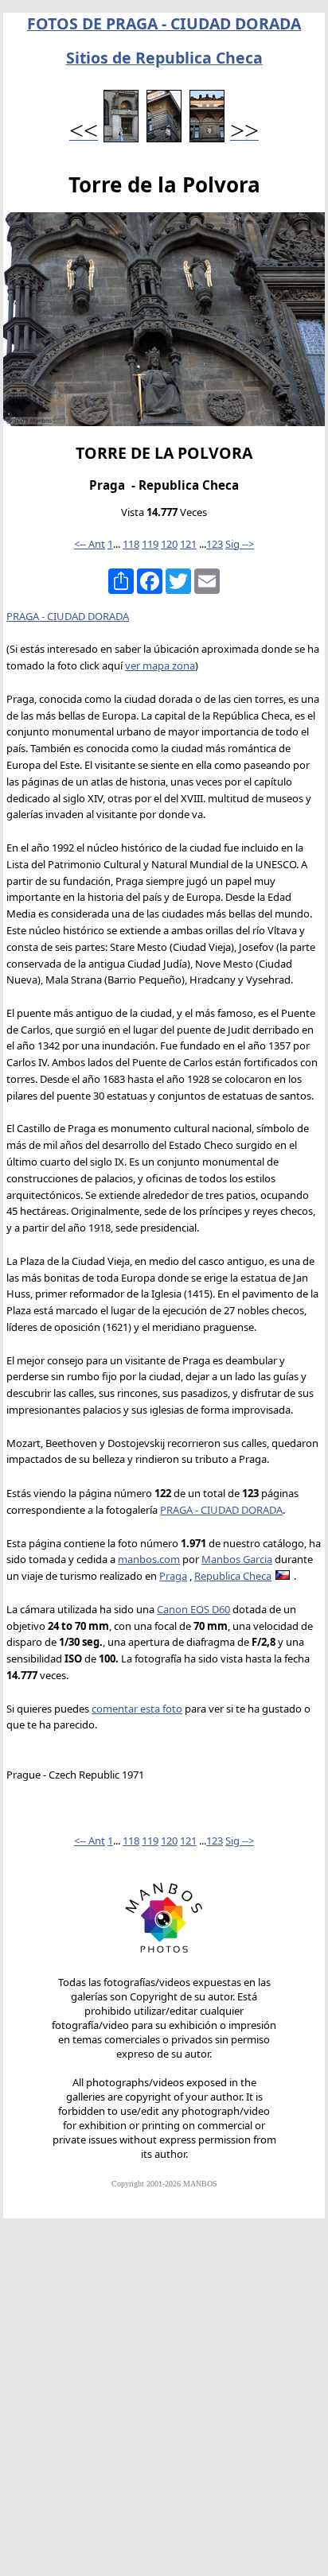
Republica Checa (233, 1576)
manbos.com (149, 1559)
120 (169, 544)
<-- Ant (90, 544)
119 (150, 544)
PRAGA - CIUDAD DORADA (68, 616)
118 (131, 544)
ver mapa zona (160, 665)
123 (215, 544)
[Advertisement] (164, 2404)
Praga (173, 1576)
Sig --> (240, 544)
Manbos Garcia (237, 1559)
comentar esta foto (137, 1709)
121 (188, 544)
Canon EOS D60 (193, 1609)
